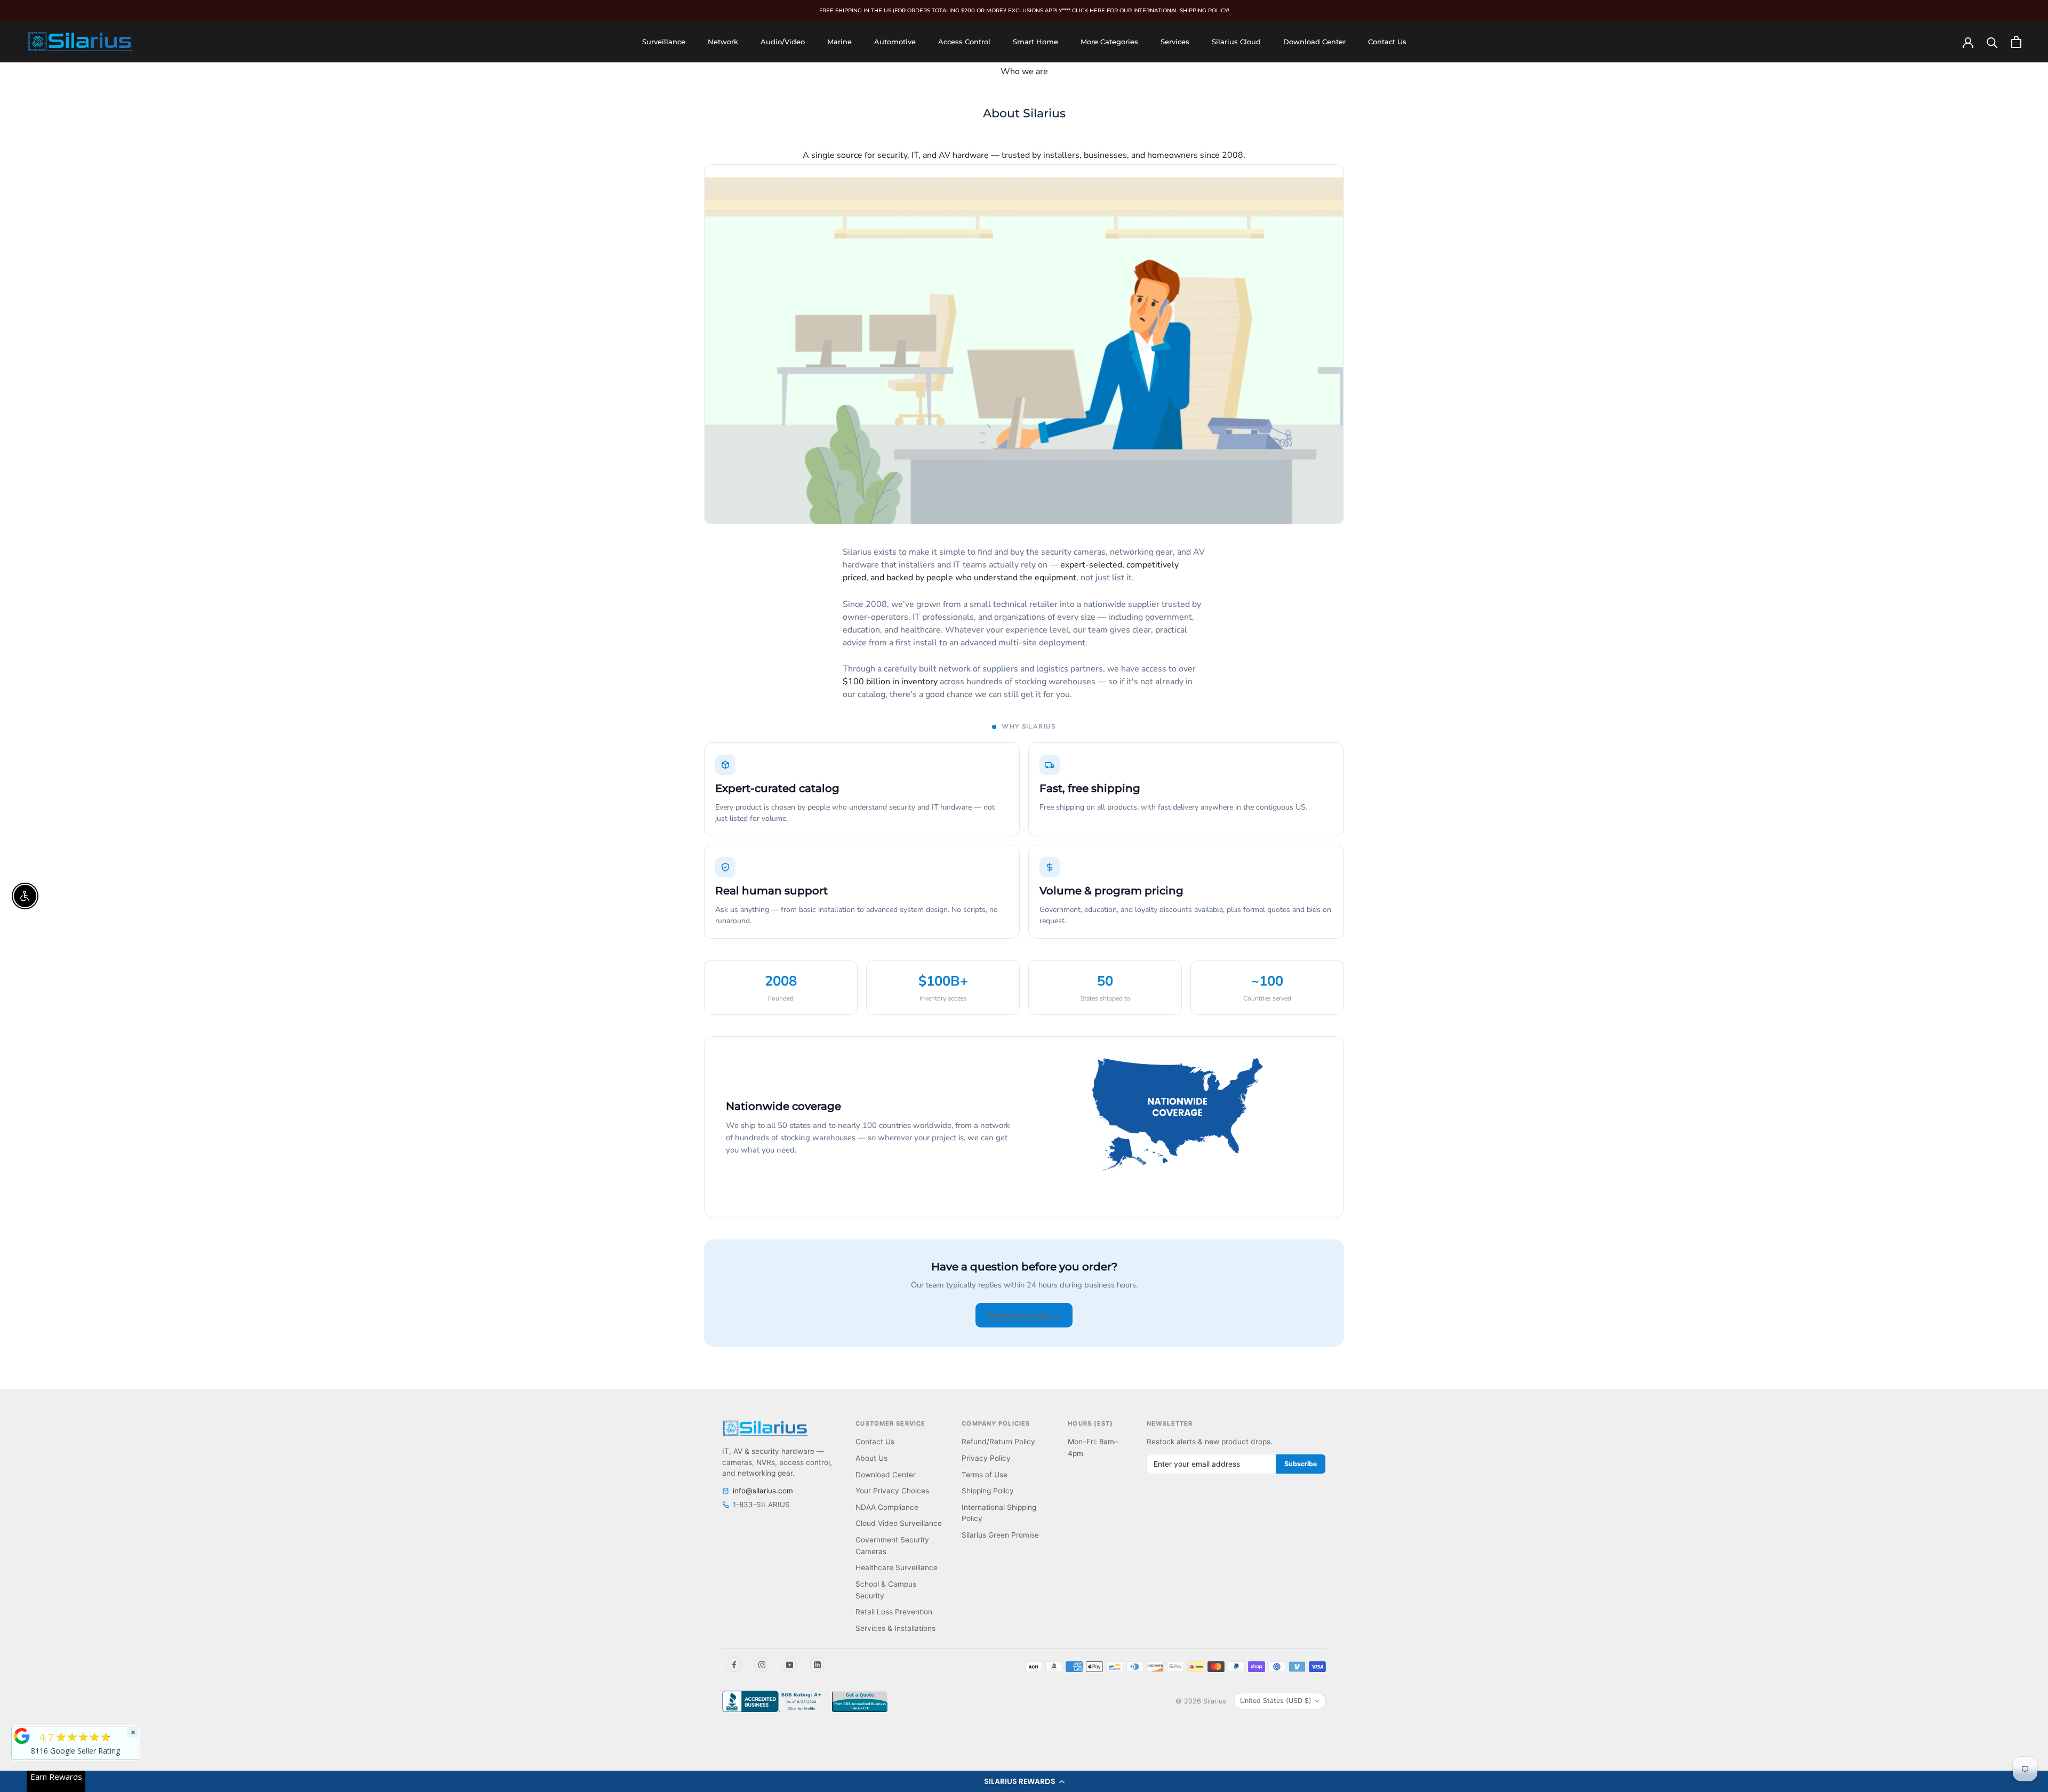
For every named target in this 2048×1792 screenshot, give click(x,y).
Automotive (895, 42)
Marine (839, 42)
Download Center (1314, 42)
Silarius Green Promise (1000, 1535)
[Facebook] (734, 1665)
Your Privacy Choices (892, 1491)
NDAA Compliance (887, 1507)
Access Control (964, 42)
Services (1175, 42)
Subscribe (1301, 1464)
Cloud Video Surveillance (899, 1523)
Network (723, 42)
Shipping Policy (988, 1491)
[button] (1024, 1781)
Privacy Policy (986, 1458)
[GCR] (22, 1736)
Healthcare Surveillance (897, 1567)
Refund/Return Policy (998, 1442)
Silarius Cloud (1236, 42)
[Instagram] (762, 1665)
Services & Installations (895, 1628)
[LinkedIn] (817, 1665)
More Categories (1109, 42)
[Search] (1992, 42)
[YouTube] (789, 1665)
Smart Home (1035, 42)
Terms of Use (985, 1475)
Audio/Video (783, 42)
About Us (871, 1458)
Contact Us (1387, 42)
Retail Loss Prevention (894, 1612)
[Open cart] (2016, 42)
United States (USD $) (1276, 1701)
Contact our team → (1024, 1315)
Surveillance (664, 42)
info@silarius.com (763, 1491)
